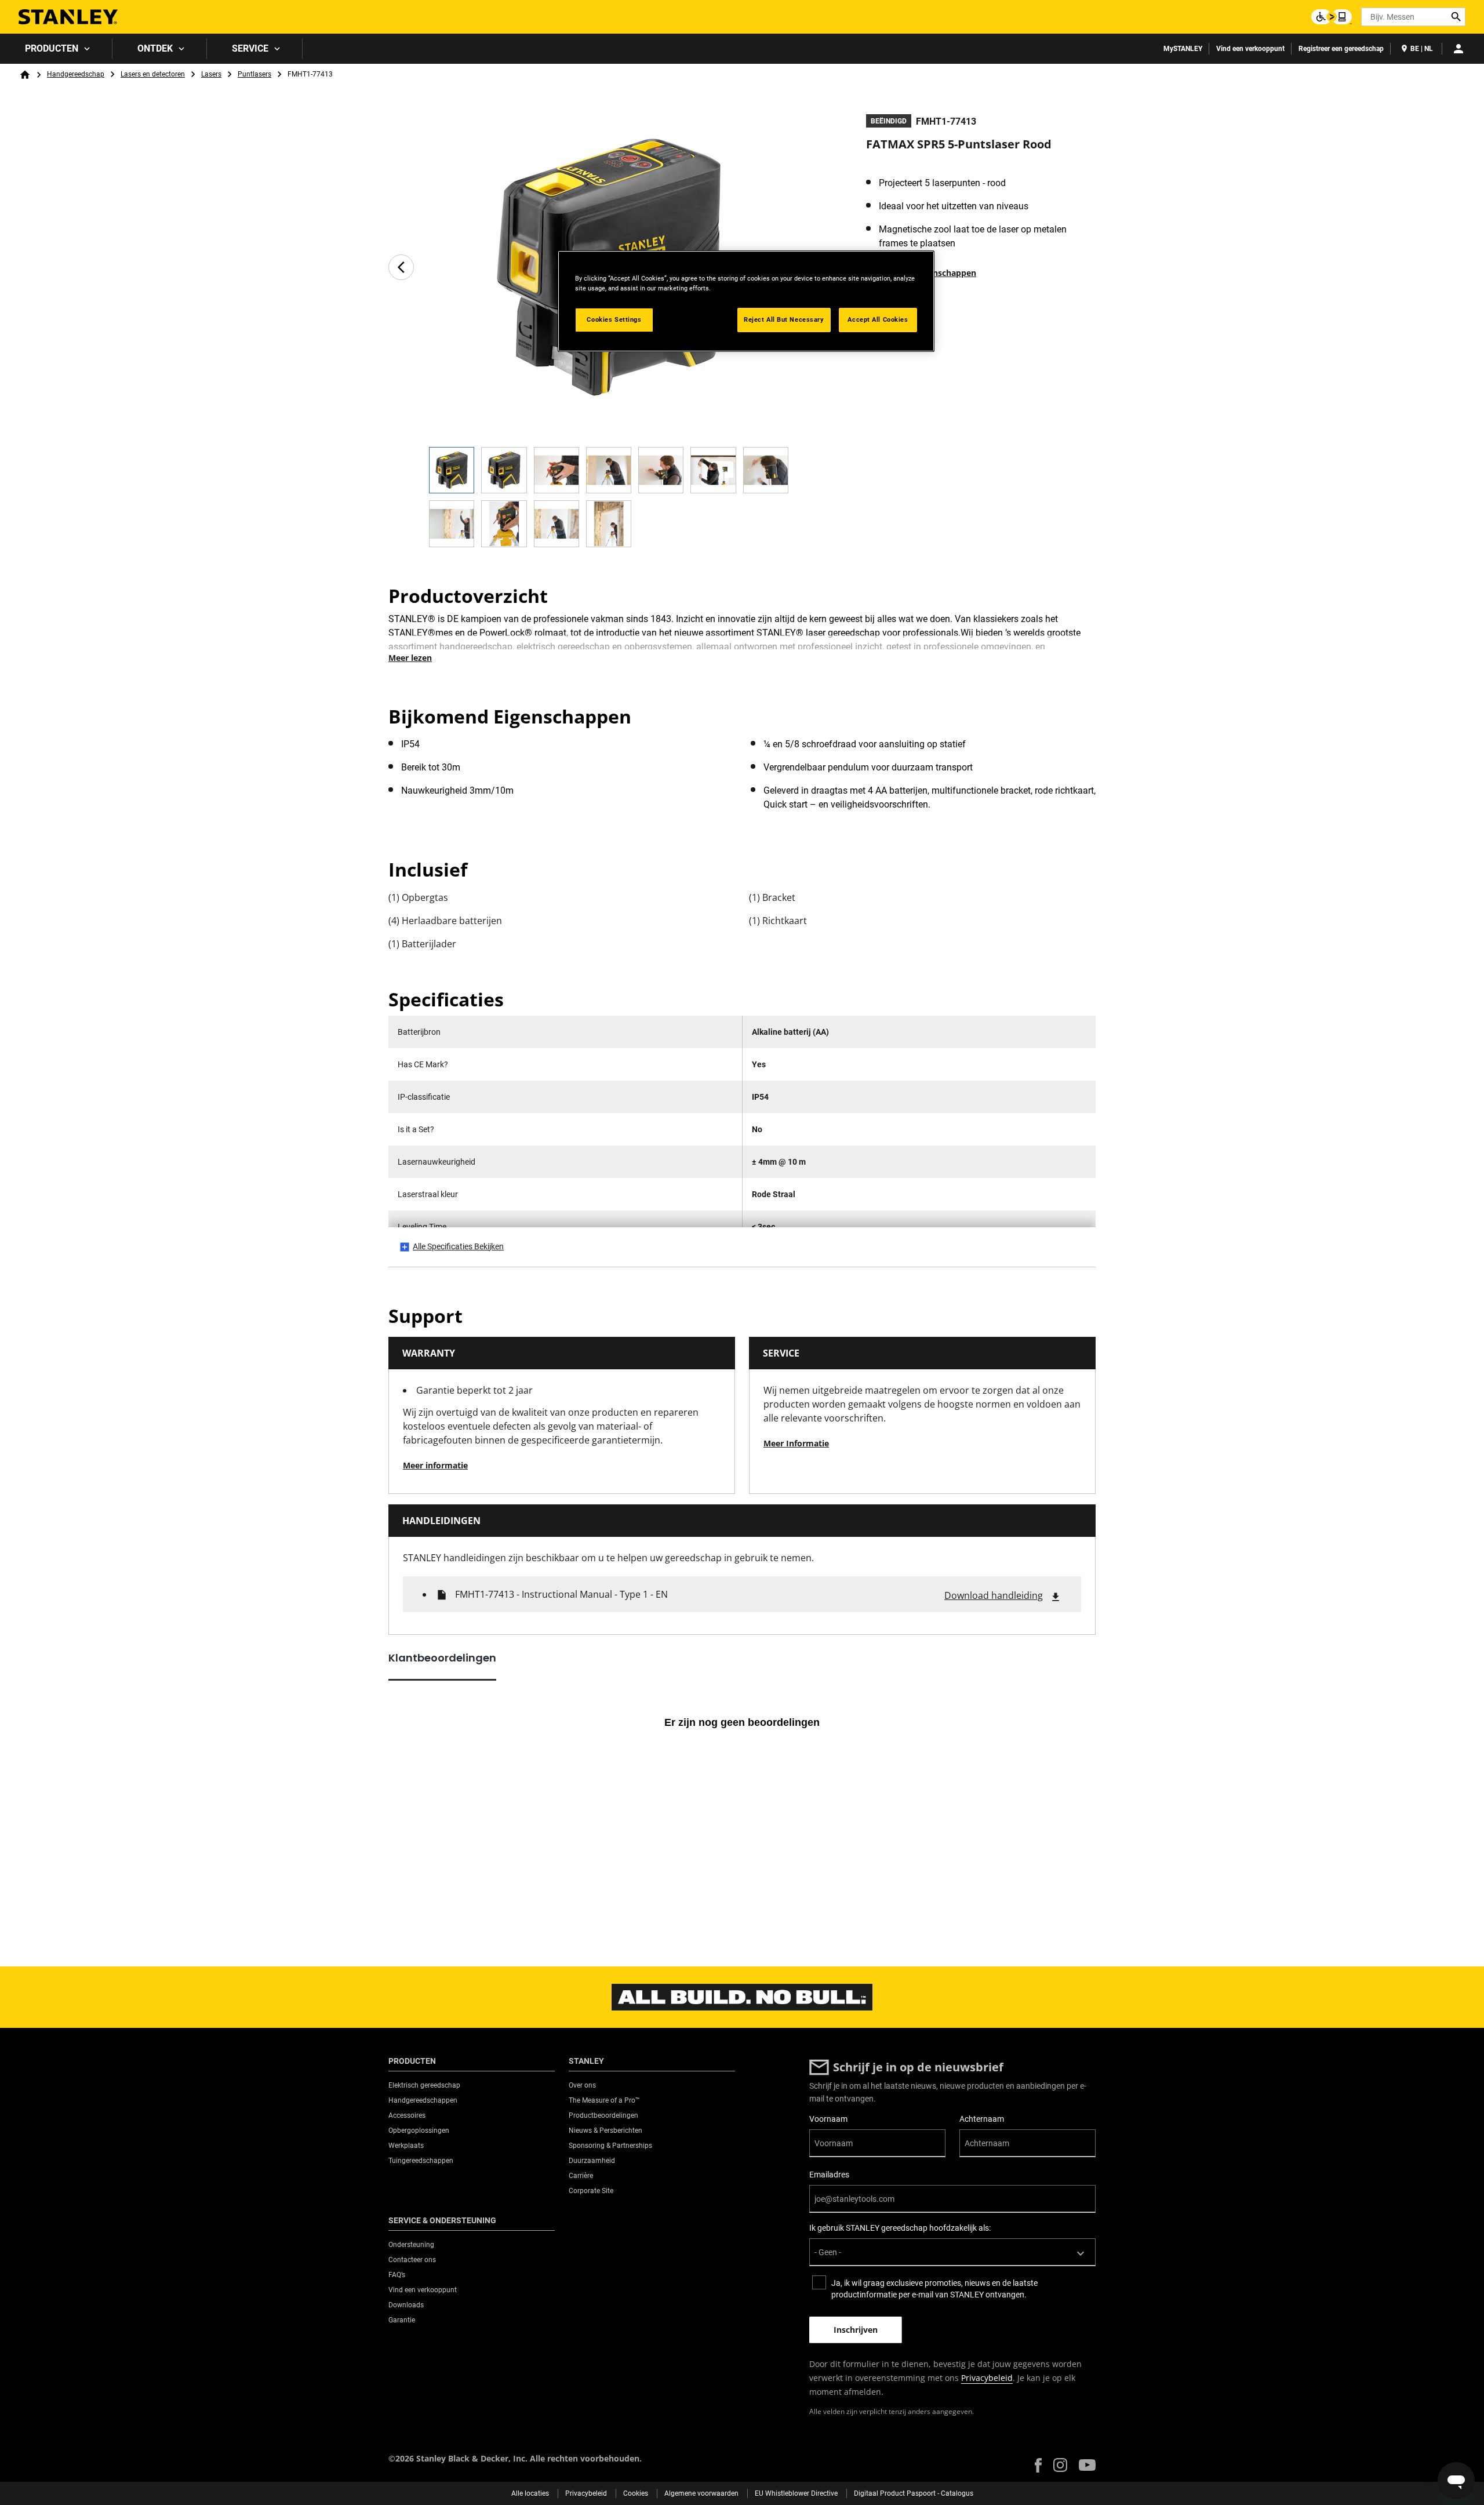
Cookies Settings (614, 319)
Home (25, 75)
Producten (52, 48)
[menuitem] (56, 49)
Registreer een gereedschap (1341, 49)
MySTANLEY (1183, 49)
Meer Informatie (796, 1443)
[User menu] (1458, 49)
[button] (1038, 2465)
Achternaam (982, 2119)
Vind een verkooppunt (1250, 49)
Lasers (211, 74)
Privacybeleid (987, 2378)
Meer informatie (435, 1465)
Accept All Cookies (878, 319)
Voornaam (828, 2119)
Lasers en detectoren (153, 74)
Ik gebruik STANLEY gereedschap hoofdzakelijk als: (900, 2228)
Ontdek (155, 48)
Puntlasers (254, 74)
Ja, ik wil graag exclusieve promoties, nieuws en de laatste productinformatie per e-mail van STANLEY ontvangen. (934, 2289)
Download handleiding (994, 1595)
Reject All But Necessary (784, 319)
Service (250, 48)
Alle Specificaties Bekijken (458, 1246)
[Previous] (401, 267)
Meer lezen (410, 658)
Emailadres (829, 2175)
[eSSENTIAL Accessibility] (1332, 17)
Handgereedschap (76, 74)
